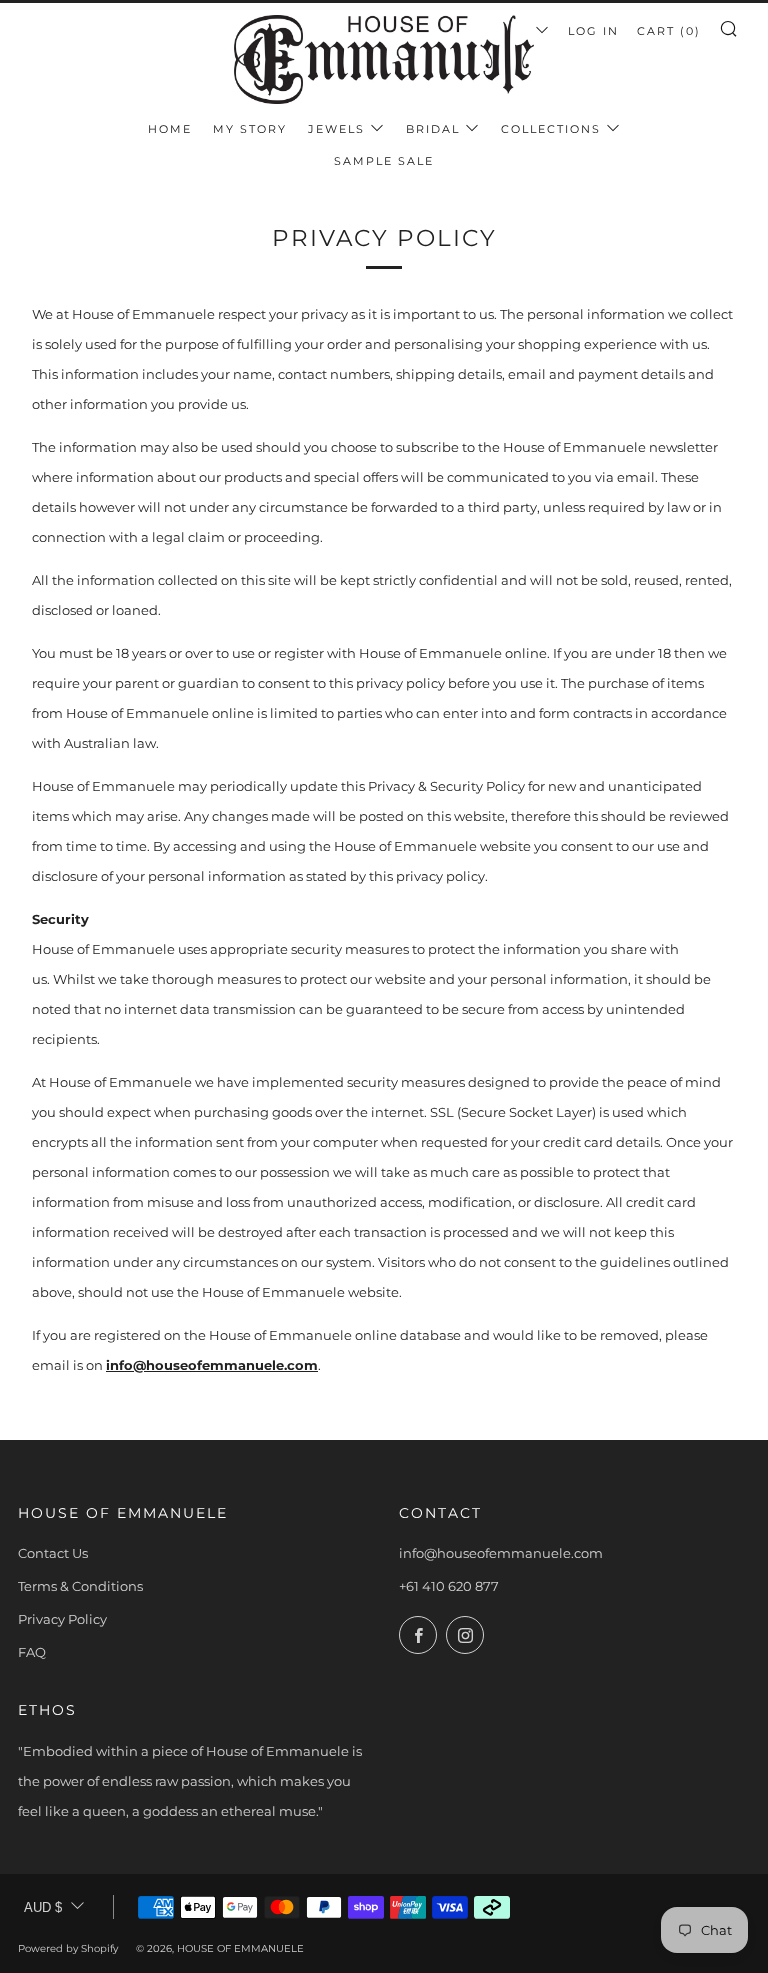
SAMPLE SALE (384, 161)
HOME (170, 129)
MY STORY (250, 129)
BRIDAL (433, 129)
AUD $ (43, 1907)
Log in (593, 31)
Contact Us (53, 1553)
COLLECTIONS (551, 129)
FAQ (32, 1652)
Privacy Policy (62, 1619)
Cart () (669, 31)
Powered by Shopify (68, 1948)
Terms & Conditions (80, 1586)
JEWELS (336, 129)
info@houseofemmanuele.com (212, 1365)
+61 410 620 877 (449, 1586)
